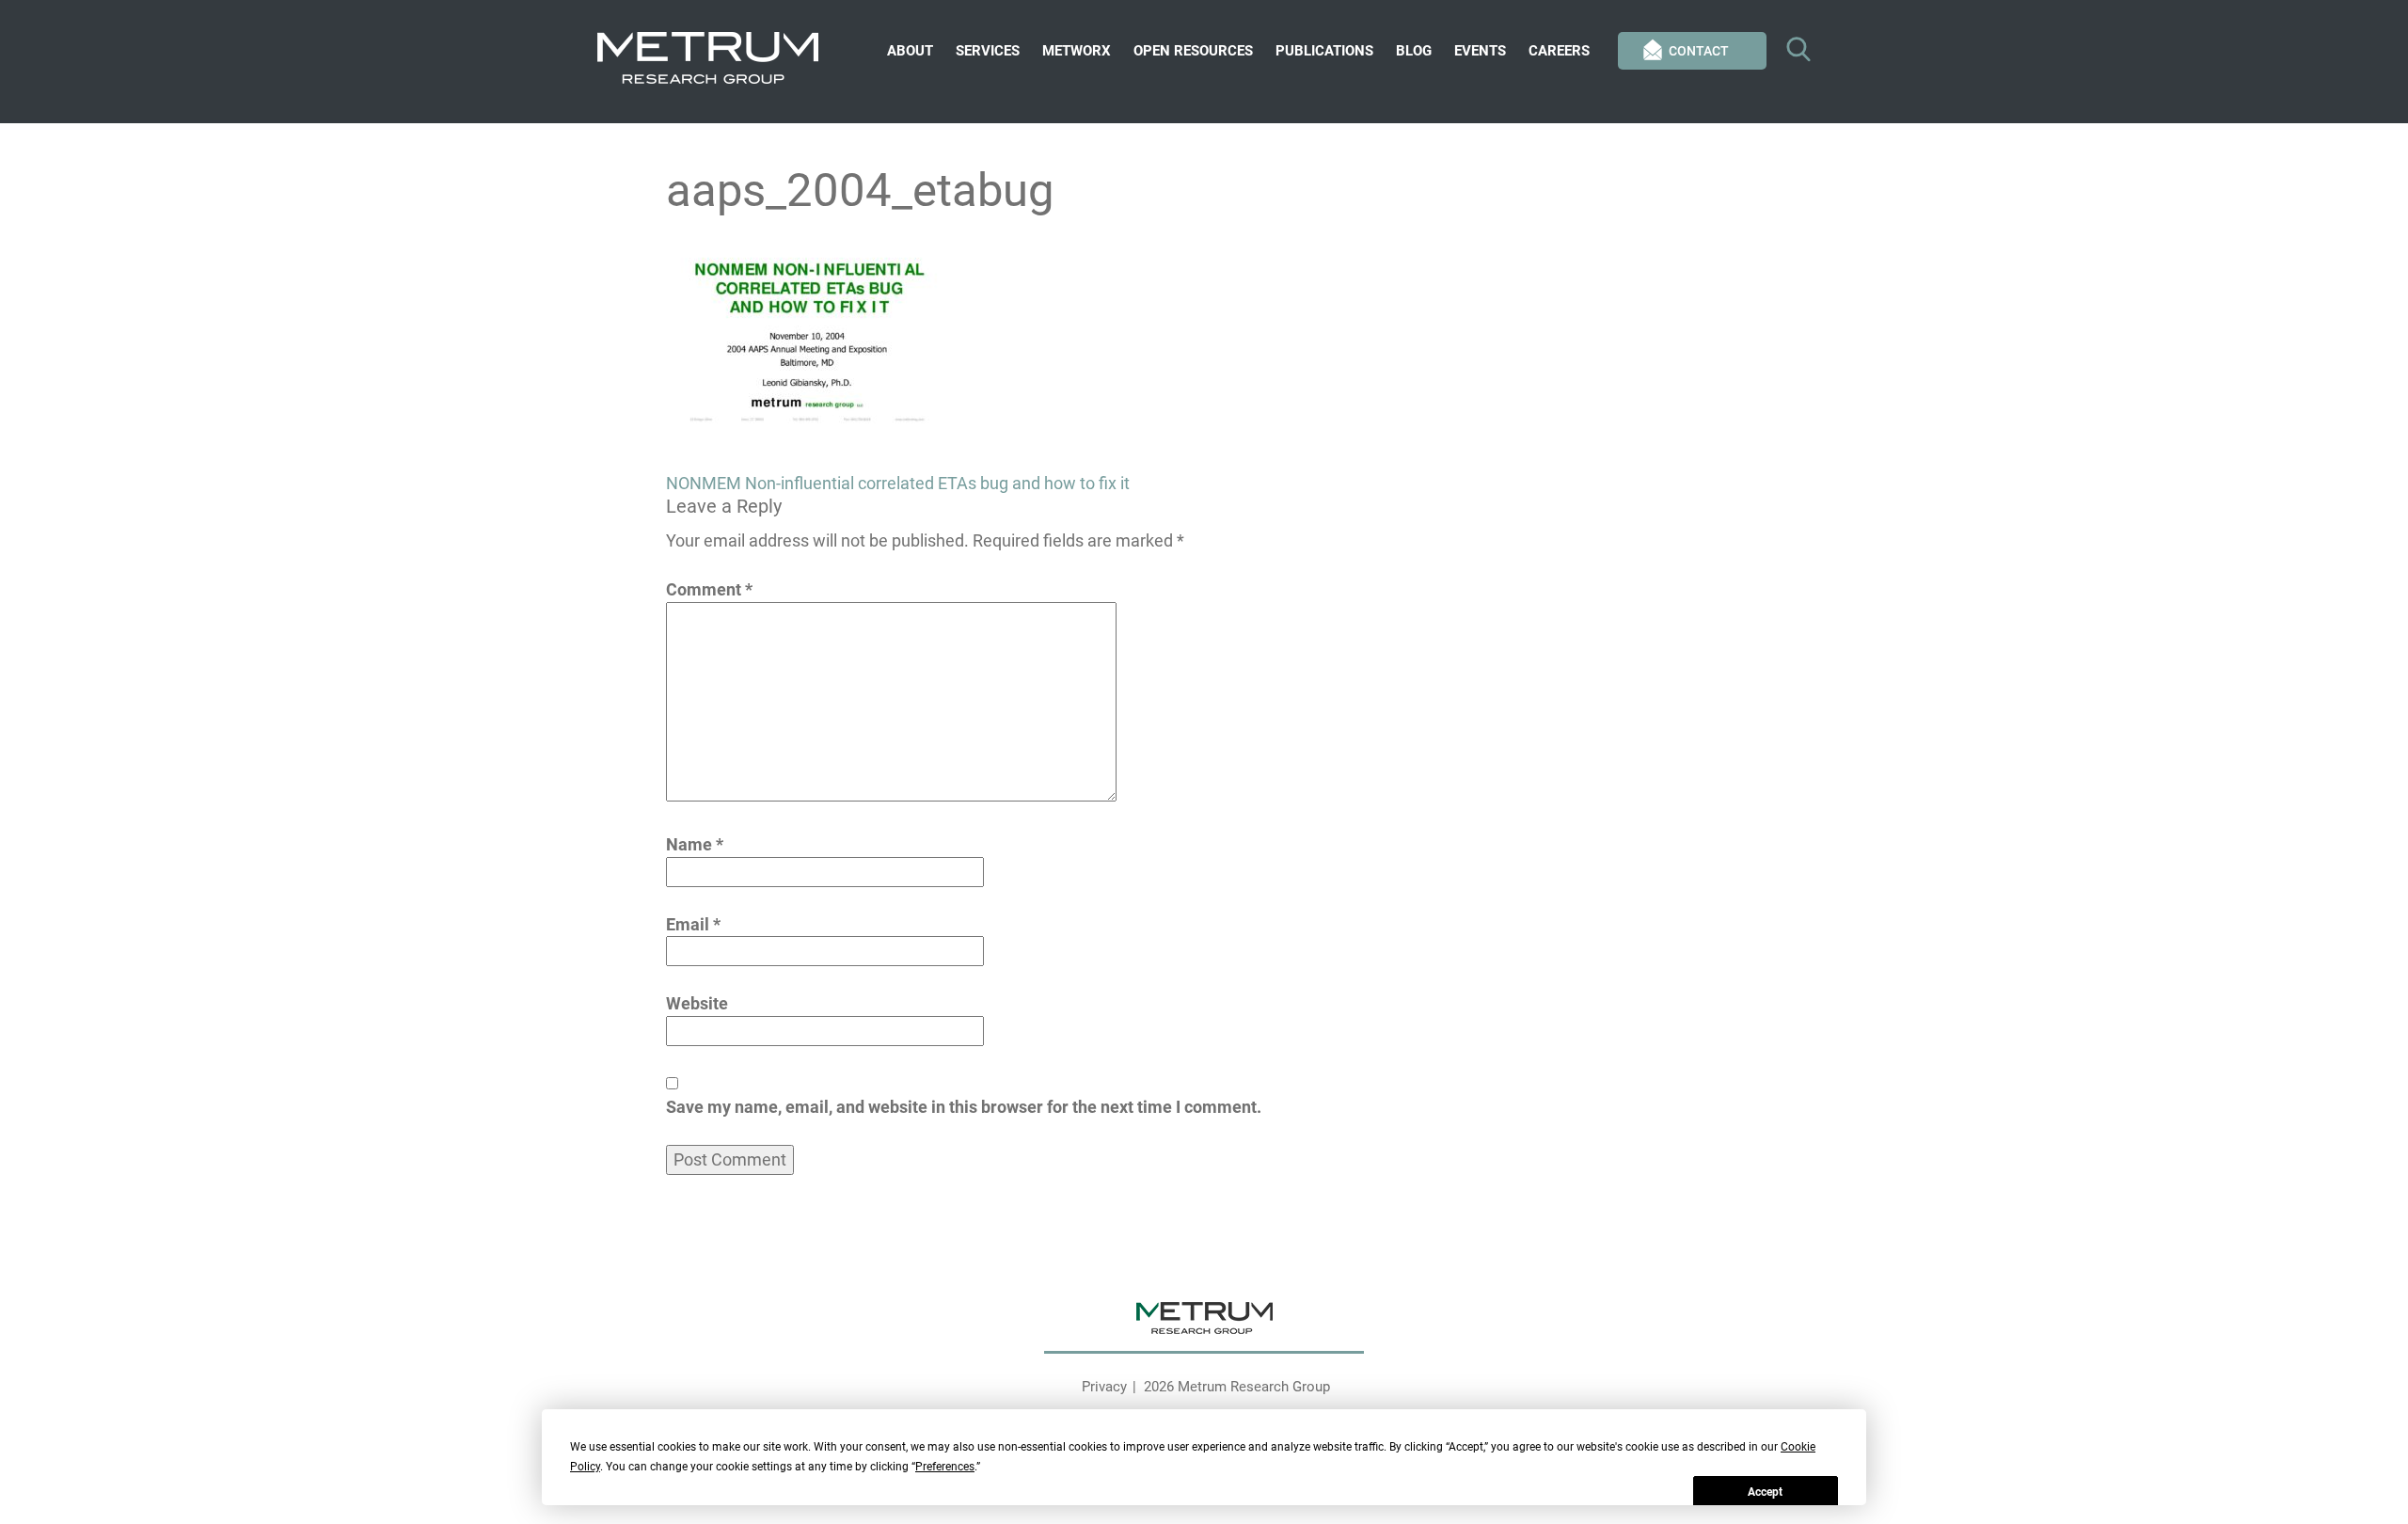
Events (1480, 51)
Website (697, 1003)
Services (988, 51)
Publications (1324, 51)
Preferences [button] (945, 1467)
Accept (1765, 1492)
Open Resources (1193, 51)
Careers (1559, 51)
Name (695, 844)
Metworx (1077, 51)
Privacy (1104, 1387)
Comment (709, 589)
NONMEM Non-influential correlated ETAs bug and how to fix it (898, 483)
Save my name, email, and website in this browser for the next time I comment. (964, 1107)
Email (693, 924)
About (910, 51)
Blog (1414, 51)
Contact (1699, 51)
